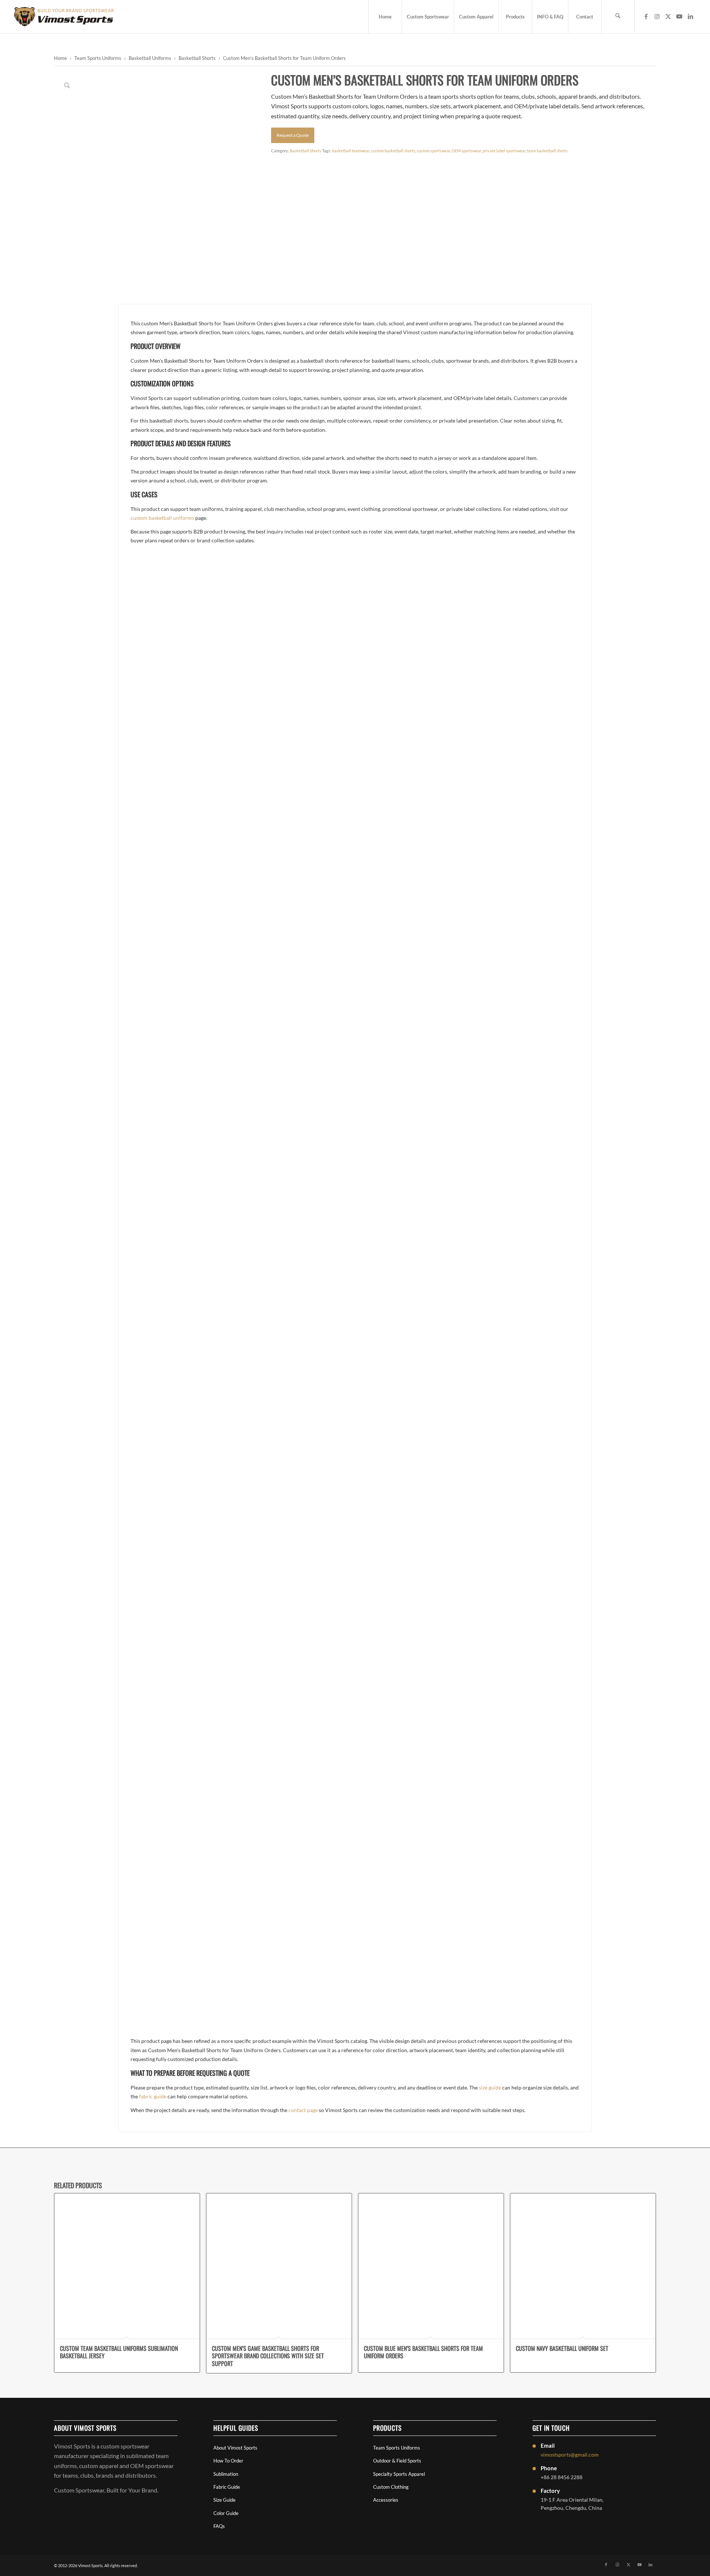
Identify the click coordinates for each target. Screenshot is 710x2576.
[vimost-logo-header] (64, 17)
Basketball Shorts (197, 58)
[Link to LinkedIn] (690, 16)
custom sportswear (433, 151)
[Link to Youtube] (679, 16)
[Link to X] (668, 16)
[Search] (618, 17)
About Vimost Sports (235, 2448)
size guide (490, 2087)
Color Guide (226, 2513)
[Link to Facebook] (646, 16)
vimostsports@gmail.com (570, 2455)
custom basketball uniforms (162, 518)
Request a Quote (293, 135)
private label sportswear (504, 151)
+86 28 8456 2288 (562, 2477)
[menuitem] (385, 17)
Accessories (386, 2500)
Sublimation (226, 2474)
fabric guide (153, 2096)
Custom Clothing (391, 2487)
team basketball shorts (547, 151)
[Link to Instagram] (657, 16)
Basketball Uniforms (150, 58)
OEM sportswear (466, 151)
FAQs (219, 2526)
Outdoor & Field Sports (397, 2461)
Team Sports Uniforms (98, 58)
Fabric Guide (227, 2487)
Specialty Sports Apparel (399, 2474)
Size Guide (224, 2500)
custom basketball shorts (393, 151)
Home (60, 58)
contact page (303, 2110)
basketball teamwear (351, 151)
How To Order (228, 2461)
